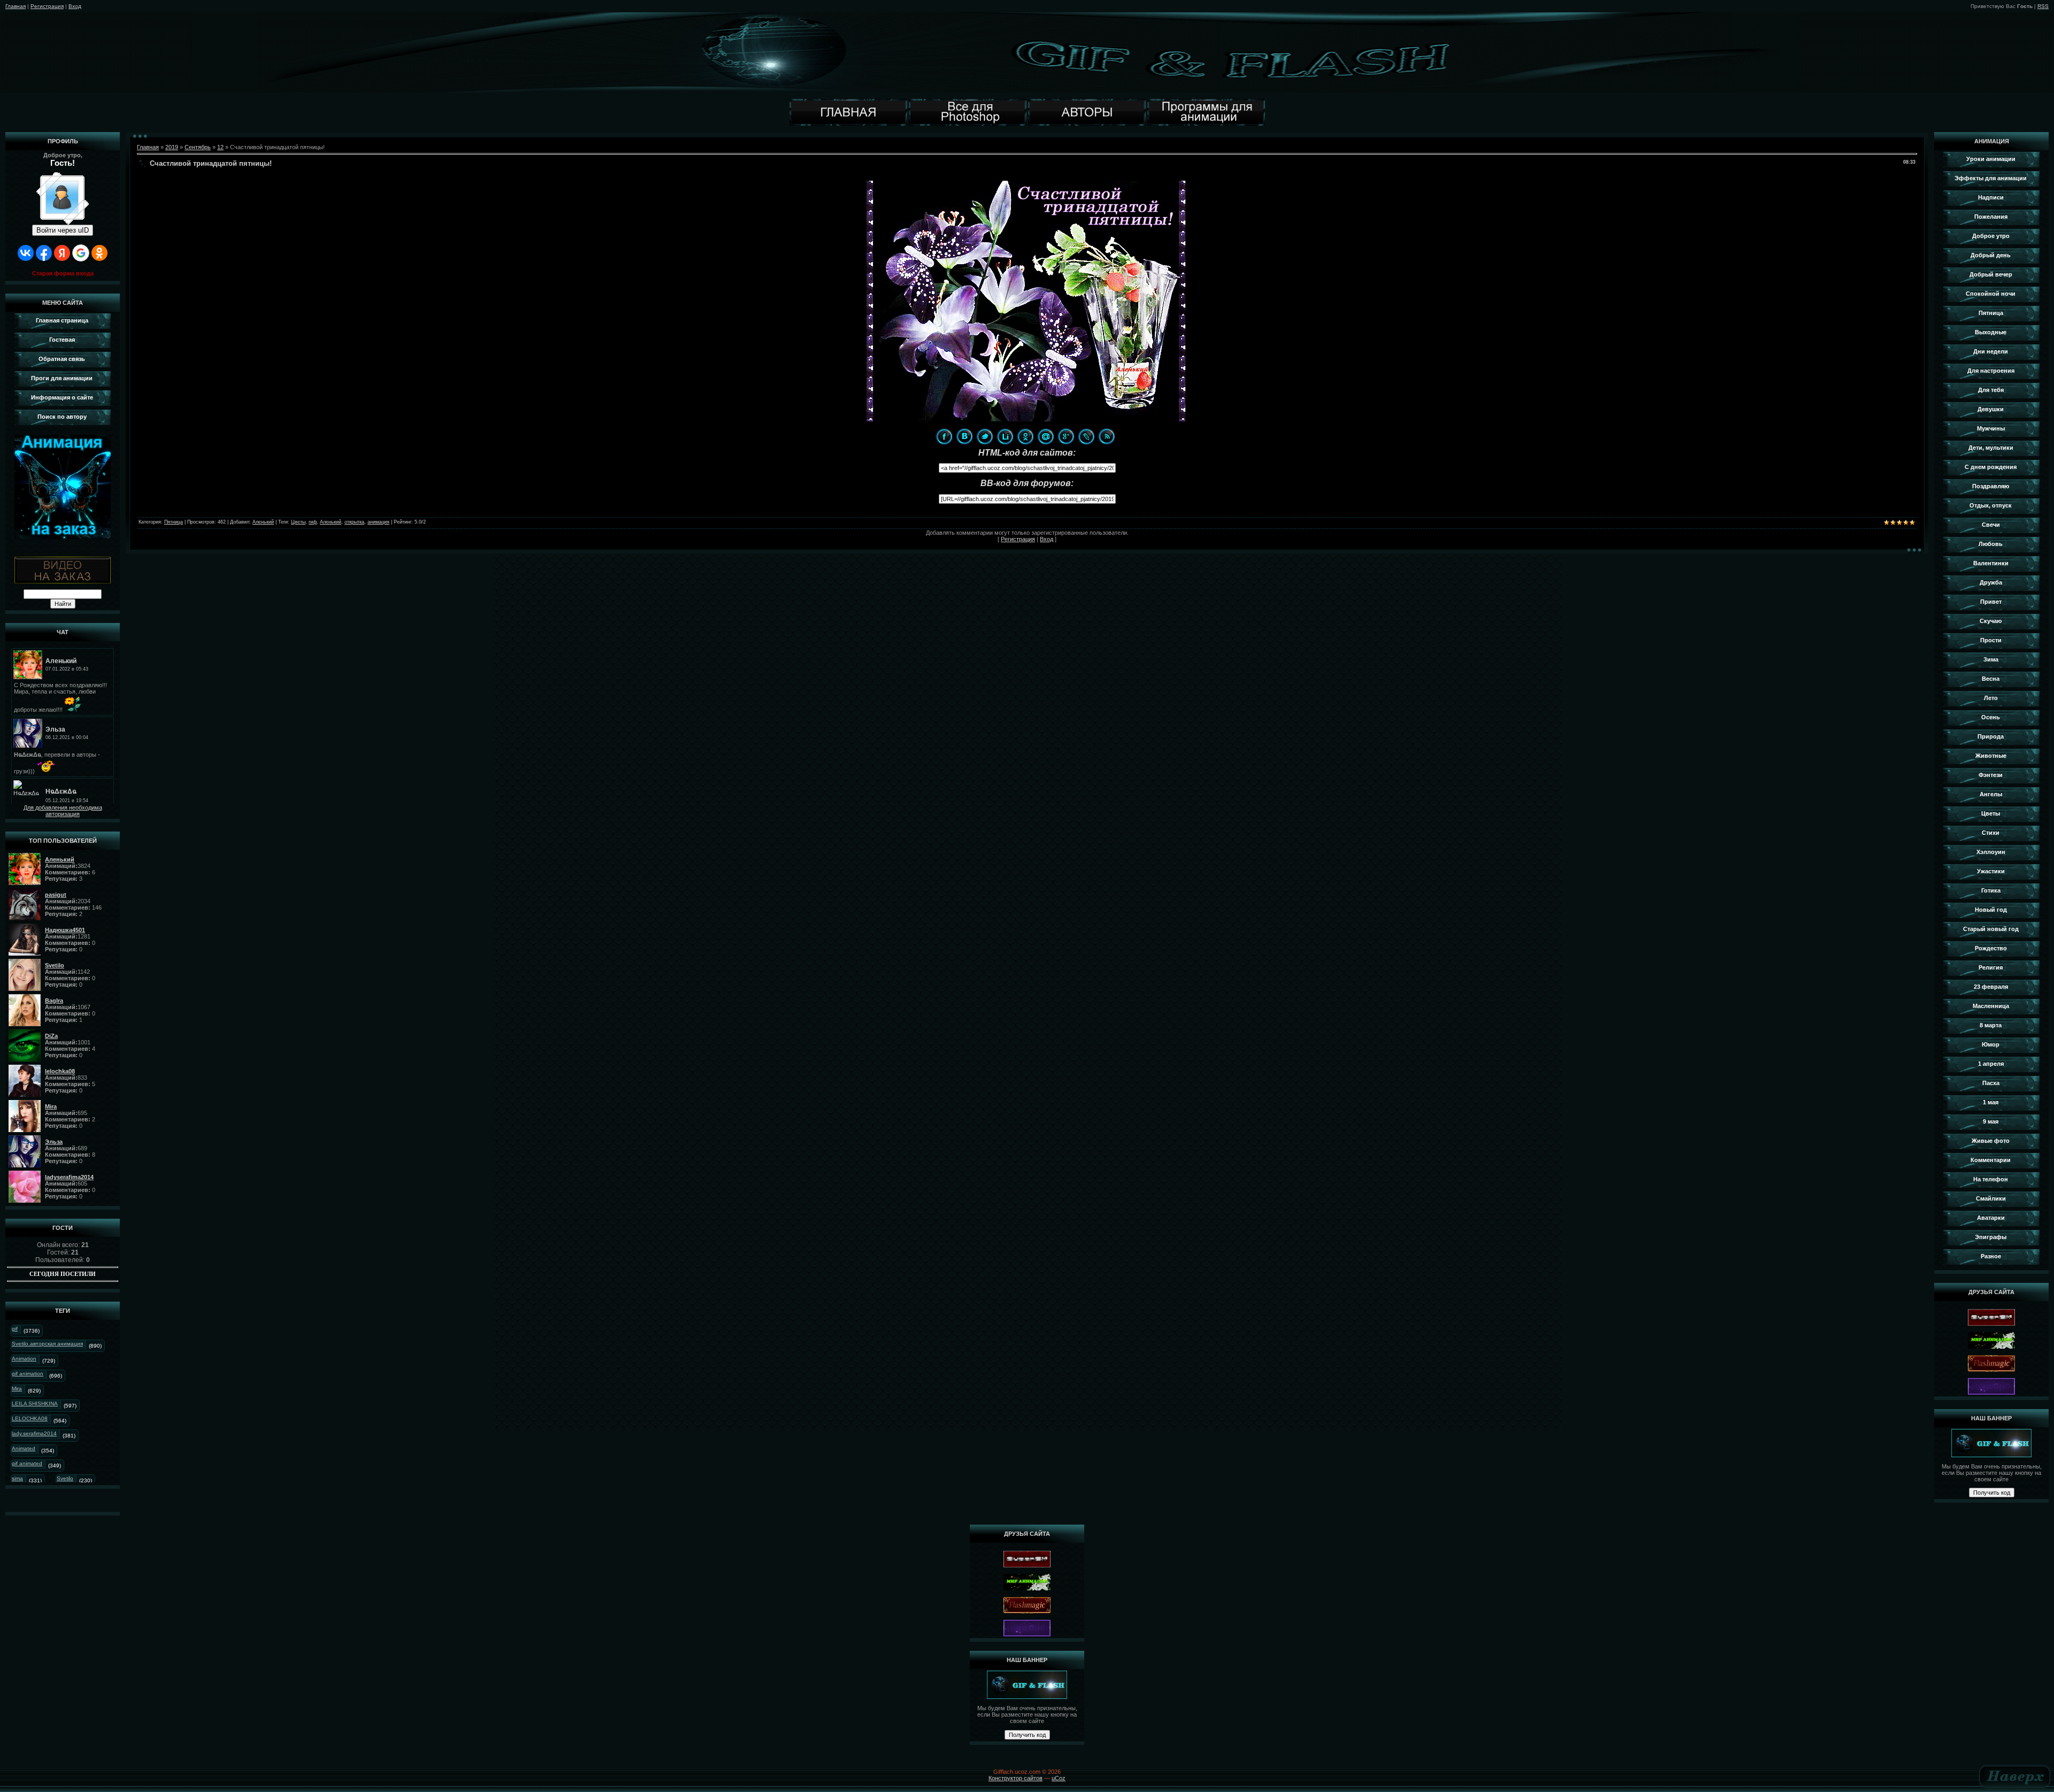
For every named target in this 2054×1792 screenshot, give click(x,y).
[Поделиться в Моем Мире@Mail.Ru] (1046, 436)
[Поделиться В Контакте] (964, 436)
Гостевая (62, 340)
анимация (378, 522)
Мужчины (1991, 428)
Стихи (1991, 833)
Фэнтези (1991, 775)
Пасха (1991, 1083)
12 (220, 147)
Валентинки (1991, 563)
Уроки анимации (1991, 159)
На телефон (1991, 1179)
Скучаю (1991, 621)
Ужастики (1991, 871)
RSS (2043, 6)
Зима (1991, 659)
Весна (1991, 679)
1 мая (1991, 1102)
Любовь (1991, 544)
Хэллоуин (1991, 852)
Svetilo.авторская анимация (47, 1344)
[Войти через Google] (81, 253)
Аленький (263, 522)
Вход (75, 6)
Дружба (1991, 582)
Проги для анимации (62, 378)
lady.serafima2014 (34, 1433)
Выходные (1991, 332)
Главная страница (62, 320)
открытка (354, 522)
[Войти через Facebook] (44, 253)
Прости (1991, 640)
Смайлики (1991, 1198)
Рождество (1991, 948)
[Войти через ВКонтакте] (26, 253)
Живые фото (1991, 1141)
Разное (1991, 1256)
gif (15, 1329)
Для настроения (1991, 371)
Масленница (1991, 1006)
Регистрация (47, 6)
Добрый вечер (1991, 274)
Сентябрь (198, 147)
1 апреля (1991, 1064)
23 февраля (1991, 987)
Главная (16, 6)
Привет (1991, 602)
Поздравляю (1991, 486)
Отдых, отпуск (1991, 505)
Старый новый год (1991, 929)
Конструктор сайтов (1015, 1778)
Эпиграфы (1991, 1237)
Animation (24, 1359)
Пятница (174, 522)
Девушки (1991, 409)
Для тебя (1991, 390)
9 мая (1991, 1121)
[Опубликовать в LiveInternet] (1005, 436)
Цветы (298, 522)
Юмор (1991, 1044)
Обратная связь (62, 359)
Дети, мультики (1991, 448)
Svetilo (65, 1478)
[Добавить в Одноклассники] (1025, 436)
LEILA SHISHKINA (35, 1403)
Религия (1991, 967)
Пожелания (1991, 217)
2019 (172, 147)
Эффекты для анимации (1991, 178)
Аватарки (1991, 1218)
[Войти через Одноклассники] (99, 253)
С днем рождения (1991, 467)
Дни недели (1991, 351)
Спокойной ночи (1991, 294)
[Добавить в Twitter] (985, 436)
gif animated (27, 1463)
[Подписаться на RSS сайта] (1107, 436)
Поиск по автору (62, 417)
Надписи (1991, 197)
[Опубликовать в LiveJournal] (1086, 436)
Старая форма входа (63, 273)
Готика (1991, 890)
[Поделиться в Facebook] (944, 436)
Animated (24, 1448)
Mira (17, 1389)
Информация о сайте (62, 397)
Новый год (1991, 910)
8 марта (1991, 1025)
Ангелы (1991, 794)
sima (17, 1478)
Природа (1991, 736)
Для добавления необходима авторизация (63, 811)
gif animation (28, 1374)
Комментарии (1991, 1160)
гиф (313, 522)
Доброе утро (1991, 236)
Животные (1991, 756)
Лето (1991, 698)
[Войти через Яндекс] (62, 253)
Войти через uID (63, 230)
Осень (1991, 717)
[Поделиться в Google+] (1066, 436)
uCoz (1059, 1778)
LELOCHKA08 (30, 1418)
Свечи (1991, 525)
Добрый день (1991, 255)
